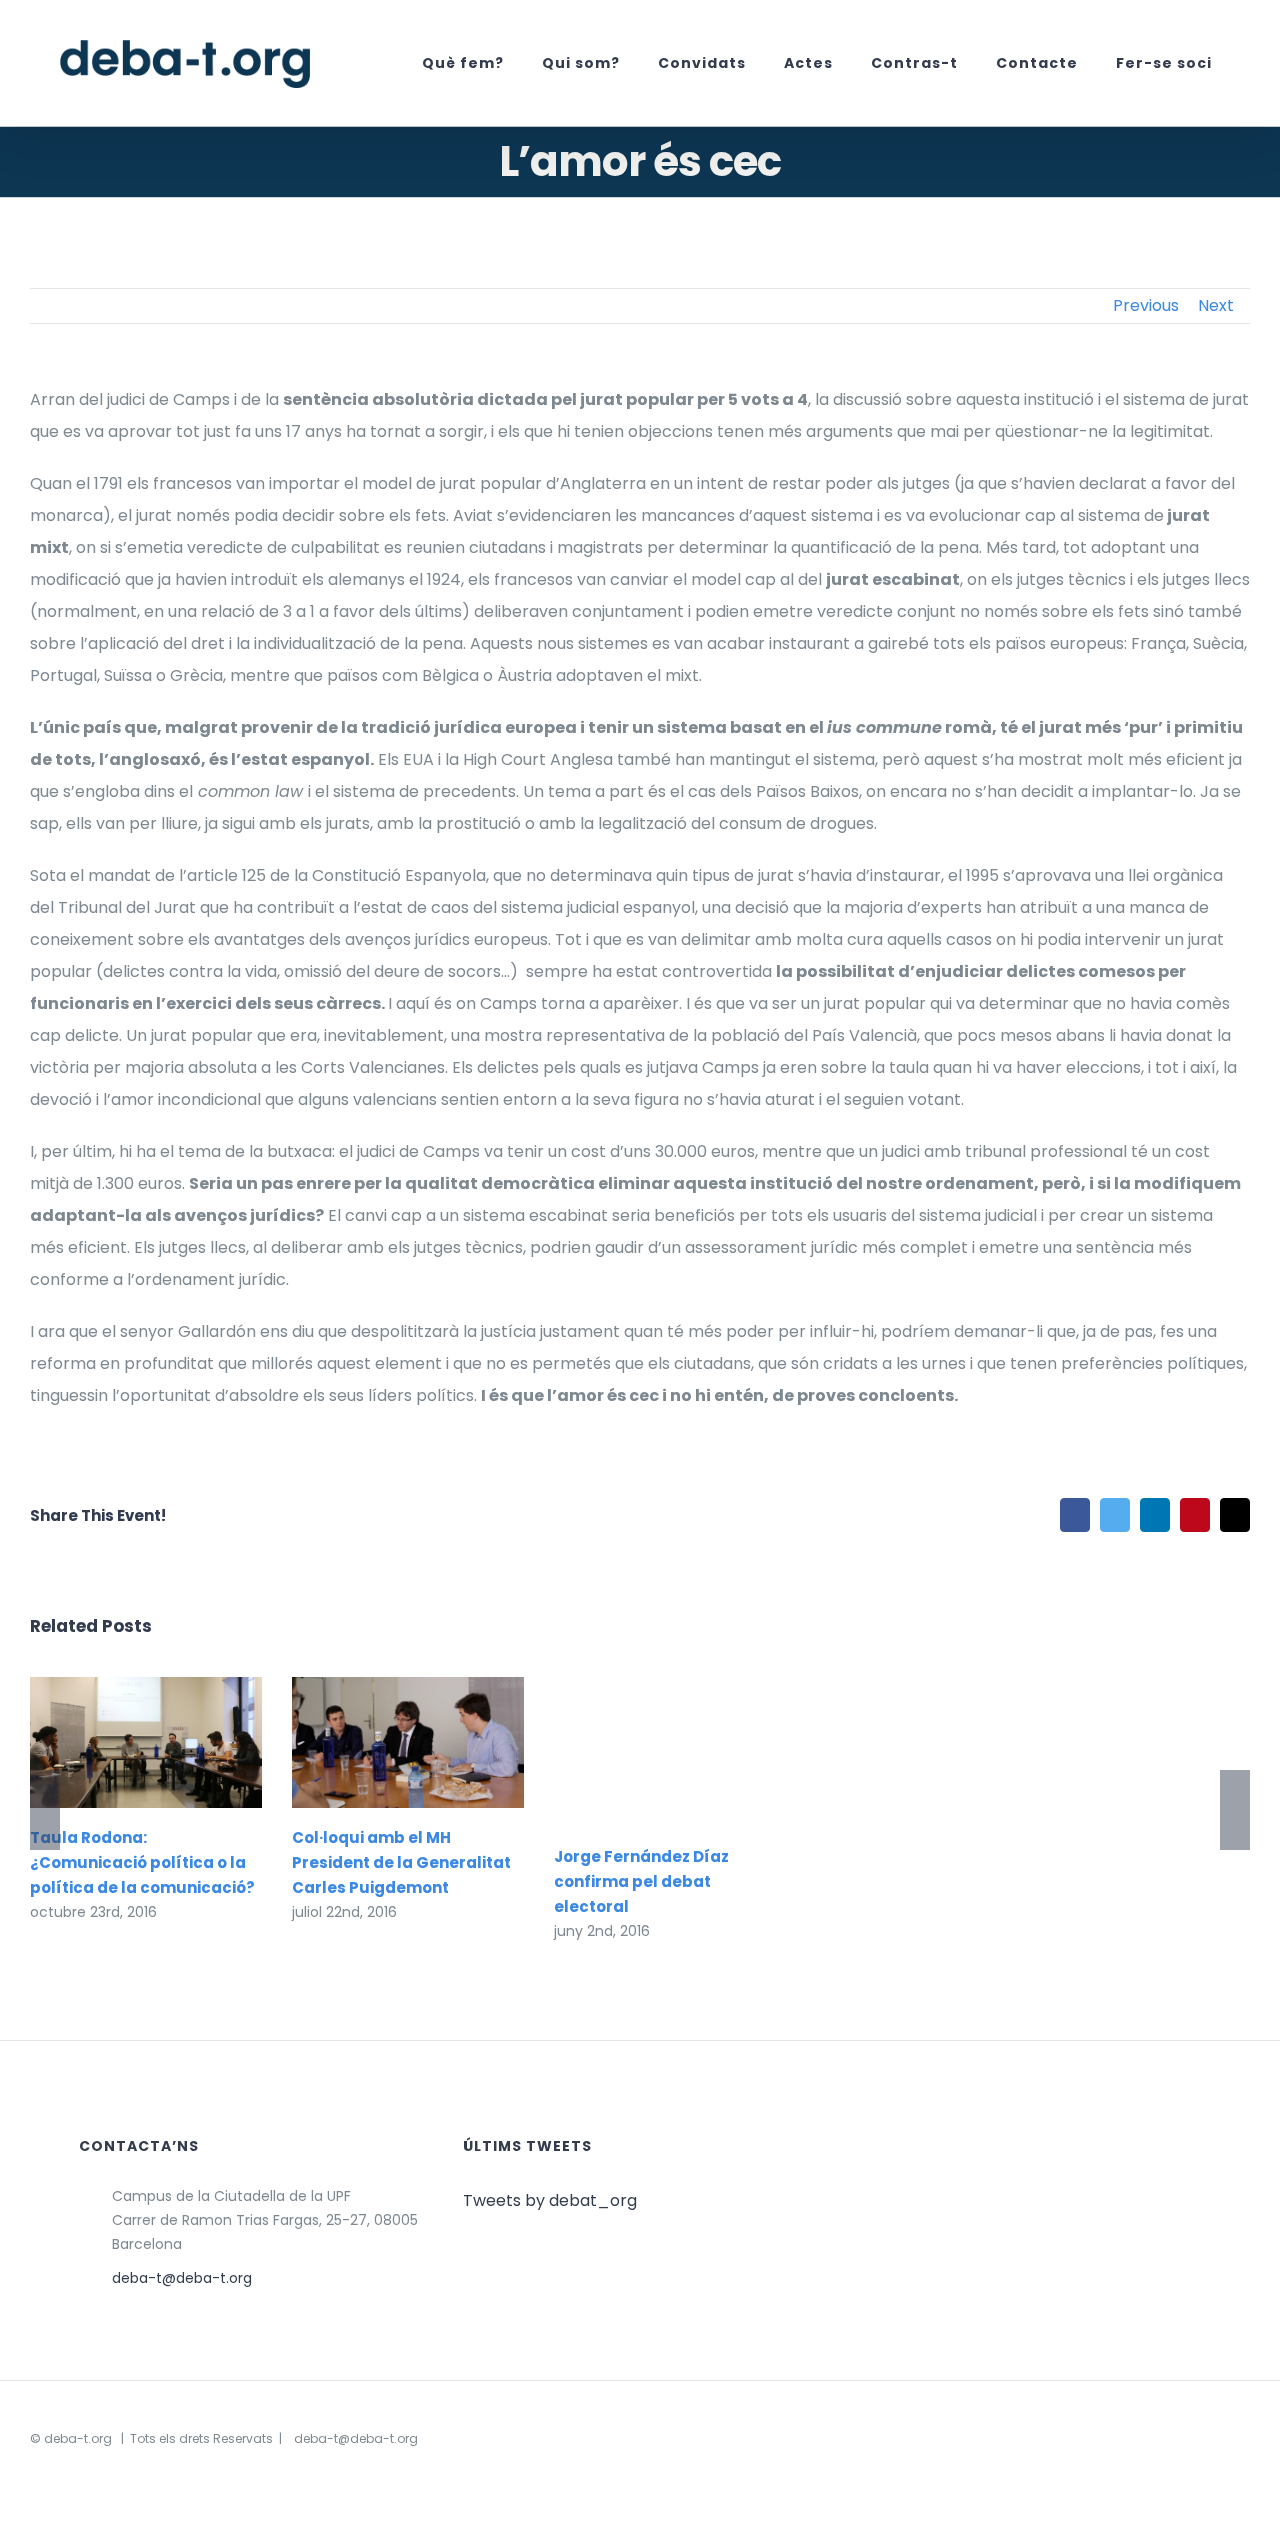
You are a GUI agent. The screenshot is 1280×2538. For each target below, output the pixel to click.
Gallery (174, 1742)
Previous (1146, 305)
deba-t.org (78, 2438)
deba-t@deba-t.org (182, 2278)
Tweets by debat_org (550, 2200)
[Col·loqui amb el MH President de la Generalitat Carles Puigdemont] (408, 1742)
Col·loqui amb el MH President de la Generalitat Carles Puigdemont (378, 1742)
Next (1216, 305)
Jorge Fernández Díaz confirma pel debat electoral (641, 1881)
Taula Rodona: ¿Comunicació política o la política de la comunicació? (116, 1742)
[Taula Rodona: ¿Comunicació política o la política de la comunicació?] (146, 1742)
